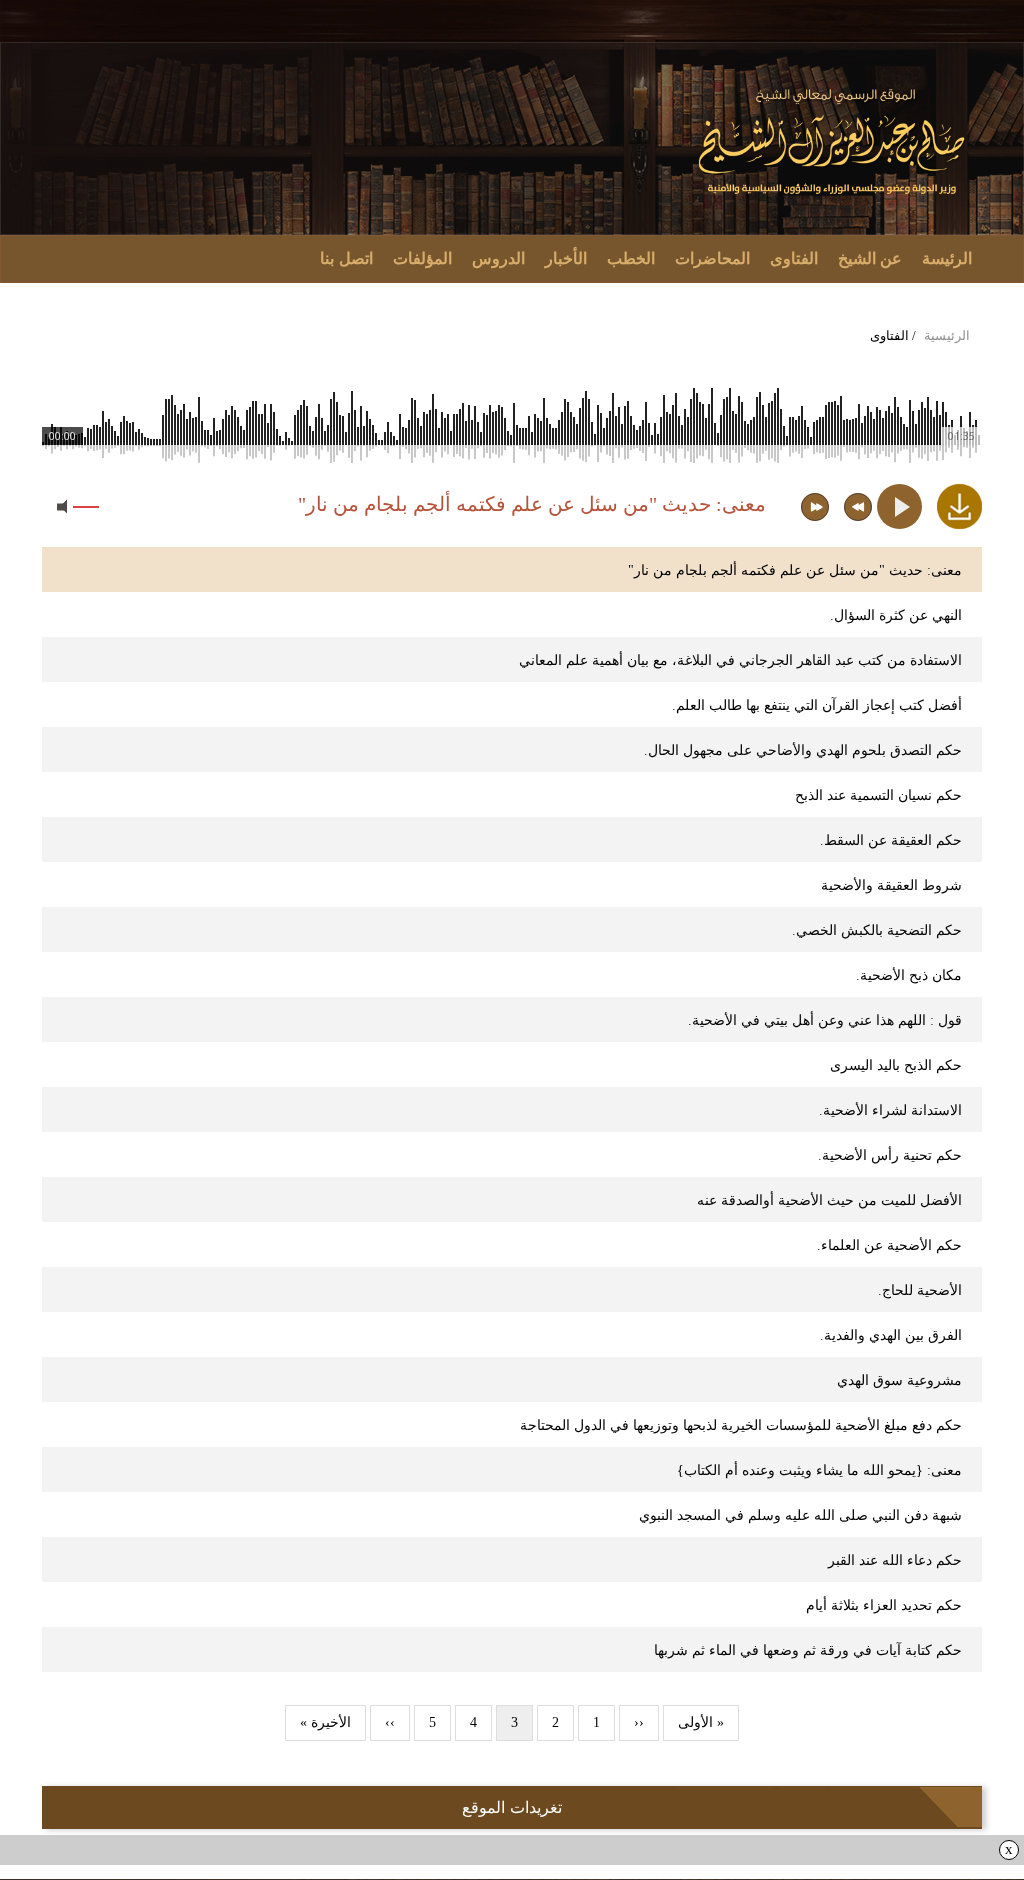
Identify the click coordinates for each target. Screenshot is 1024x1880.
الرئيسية (947, 335)
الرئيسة (947, 258)
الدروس (498, 258)
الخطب (631, 258)
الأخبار (566, 258)
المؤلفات (422, 258)
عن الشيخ (870, 258)
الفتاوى (794, 258)
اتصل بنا (346, 258)
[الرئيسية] (833, 142)
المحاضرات (712, 258)
